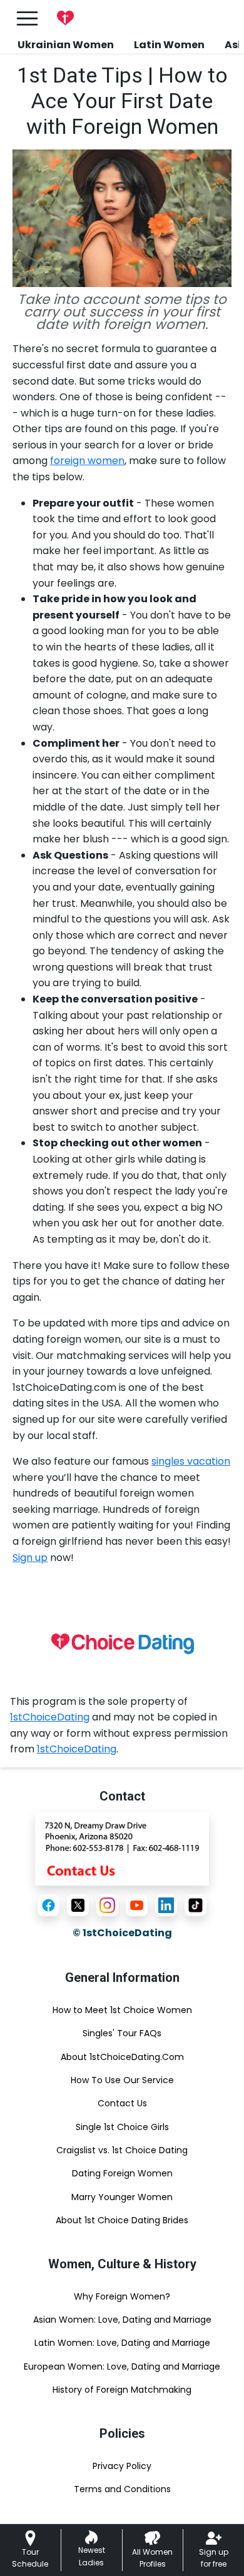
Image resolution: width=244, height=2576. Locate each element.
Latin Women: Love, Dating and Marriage (122, 2343)
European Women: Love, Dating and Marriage (122, 2366)
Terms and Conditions (122, 2489)
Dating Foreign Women (122, 2173)
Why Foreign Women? (122, 2296)
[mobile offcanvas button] (27, 18)
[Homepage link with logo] (122, 1644)
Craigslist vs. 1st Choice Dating (122, 2150)
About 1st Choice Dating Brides (122, 2220)
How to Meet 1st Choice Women (122, 2010)
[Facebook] (48, 1905)
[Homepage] (65, 18)
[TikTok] (196, 1905)
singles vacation (191, 1461)
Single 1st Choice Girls (122, 2127)
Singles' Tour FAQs (122, 2033)
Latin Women (169, 45)
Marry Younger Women (122, 2197)
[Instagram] (107, 1905)
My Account (187, 18)
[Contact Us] (122, 1848)
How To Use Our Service (122, 2080)
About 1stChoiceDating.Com (122, 2057)
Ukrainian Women (66, 45)
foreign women (87, 461)
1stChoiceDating (50, 1717)
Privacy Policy (122, 2466)
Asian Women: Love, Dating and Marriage (122, 2320)
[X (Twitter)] (78, 1905)
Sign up (30, 1558)
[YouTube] (137, 1905)
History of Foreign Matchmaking (122, 2390)
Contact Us (122, 2103)
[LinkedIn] (166, 1905)
